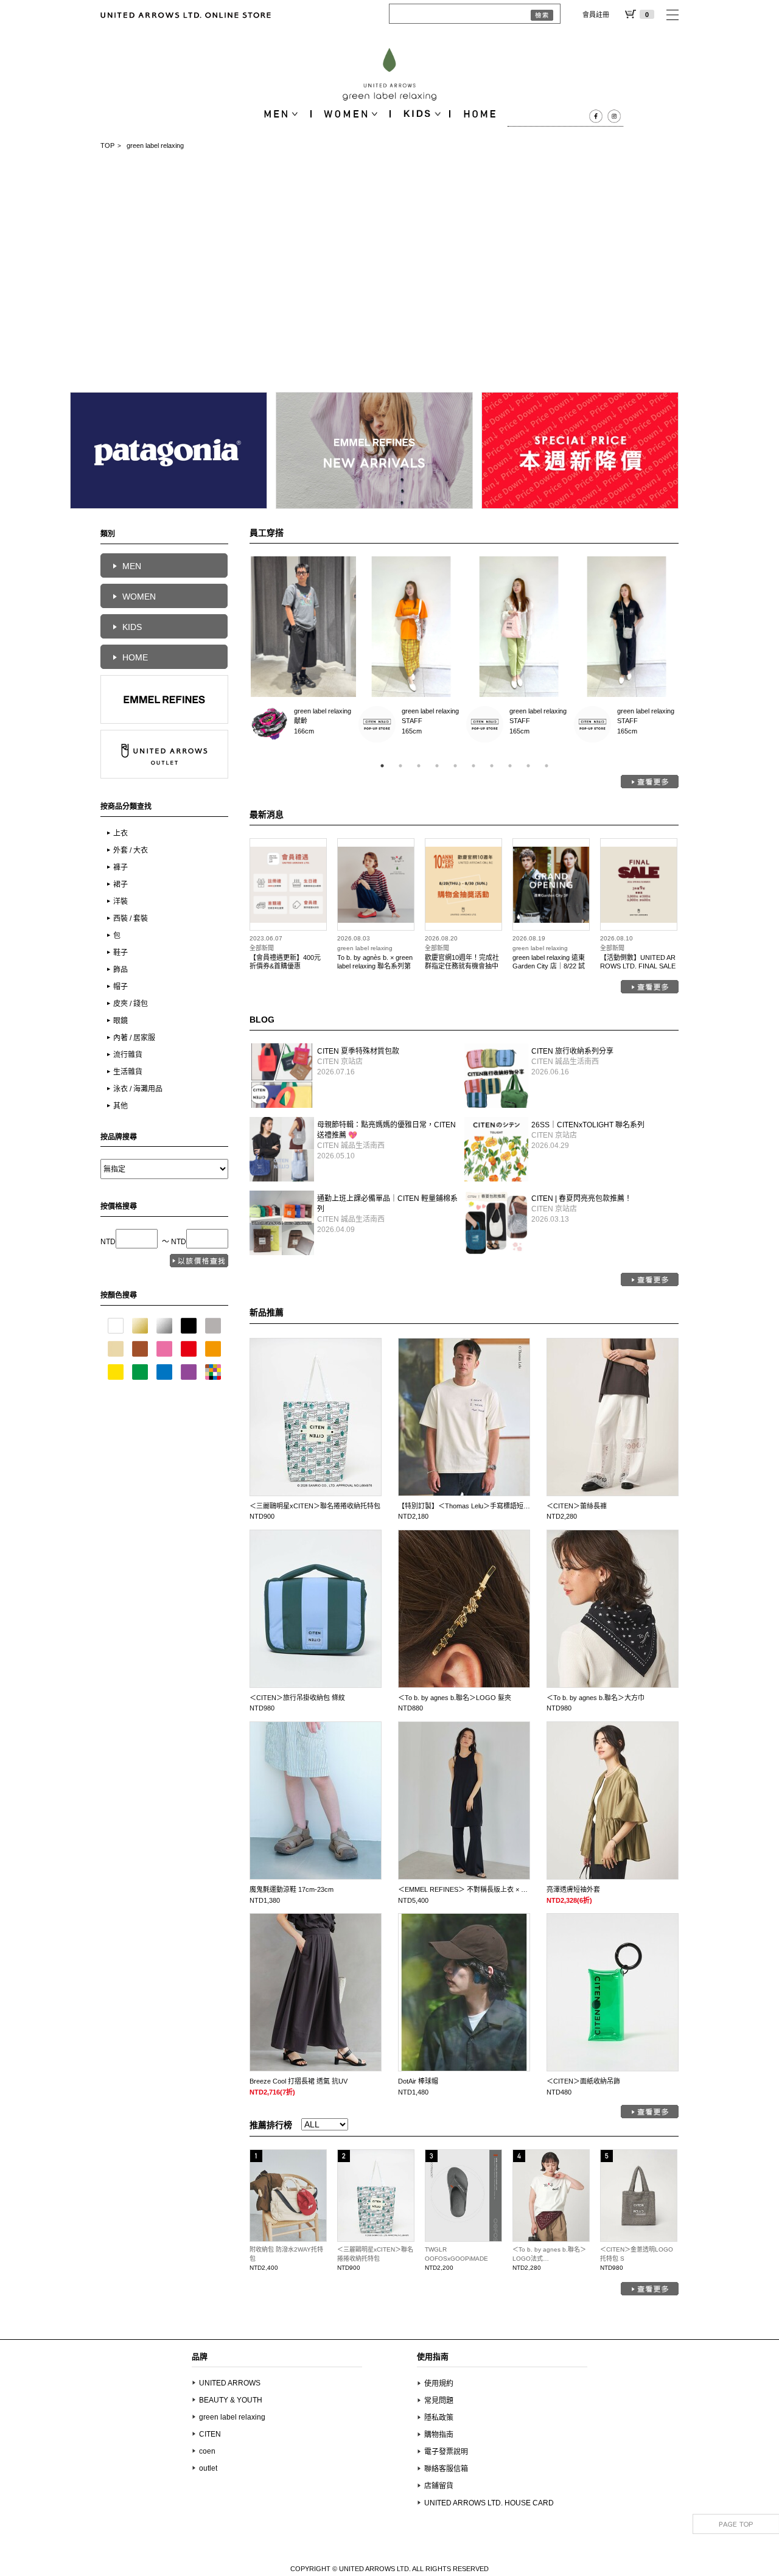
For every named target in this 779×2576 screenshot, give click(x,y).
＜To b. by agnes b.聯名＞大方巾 (596, 1698)
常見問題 (439, 2401)
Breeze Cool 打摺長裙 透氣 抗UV (299, 2081)
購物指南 (439, 2435)
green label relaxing (323, 711)
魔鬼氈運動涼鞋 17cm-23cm (292, 1889)
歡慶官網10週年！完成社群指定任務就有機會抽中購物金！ (462, 966)
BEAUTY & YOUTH (231, 2400)
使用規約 (439, 2384)
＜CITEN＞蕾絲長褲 (577, 1506)
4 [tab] (437, 766)
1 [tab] (382, 766)
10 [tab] (547, 766)
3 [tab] (419, 766)
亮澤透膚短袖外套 (573, 1889)
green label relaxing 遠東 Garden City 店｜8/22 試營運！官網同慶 (549, 966)
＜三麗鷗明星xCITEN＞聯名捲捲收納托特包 (315, 1506)
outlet (208, 2468)
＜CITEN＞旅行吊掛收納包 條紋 (297, 1698)
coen (207, 2451)
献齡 (269, 725)
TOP (107, 145)
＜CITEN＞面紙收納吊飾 (583, 2081)
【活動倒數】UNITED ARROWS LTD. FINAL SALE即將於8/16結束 (638, 966)
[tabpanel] (303, 653)
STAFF (377, 725)
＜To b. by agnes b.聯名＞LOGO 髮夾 (455, 1698)
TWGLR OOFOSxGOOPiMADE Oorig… (456, 2259)
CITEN (210, 2434)
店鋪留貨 (439, 2486)
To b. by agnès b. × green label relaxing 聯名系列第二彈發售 (375, 966)
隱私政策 (439, 2418)
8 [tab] (510, 766)
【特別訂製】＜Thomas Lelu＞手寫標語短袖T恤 (470, 1506)
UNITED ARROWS (230, 2383)
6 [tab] (473, 766)
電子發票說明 (446, 2452)
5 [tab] (455, 766)
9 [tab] (528, 766)
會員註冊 (596, 15)
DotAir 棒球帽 (418, 2081)
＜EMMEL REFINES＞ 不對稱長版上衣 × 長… (466, 1889)
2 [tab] (400, 766)
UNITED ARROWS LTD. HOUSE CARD (489, 2503)
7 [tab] (492, 766)
